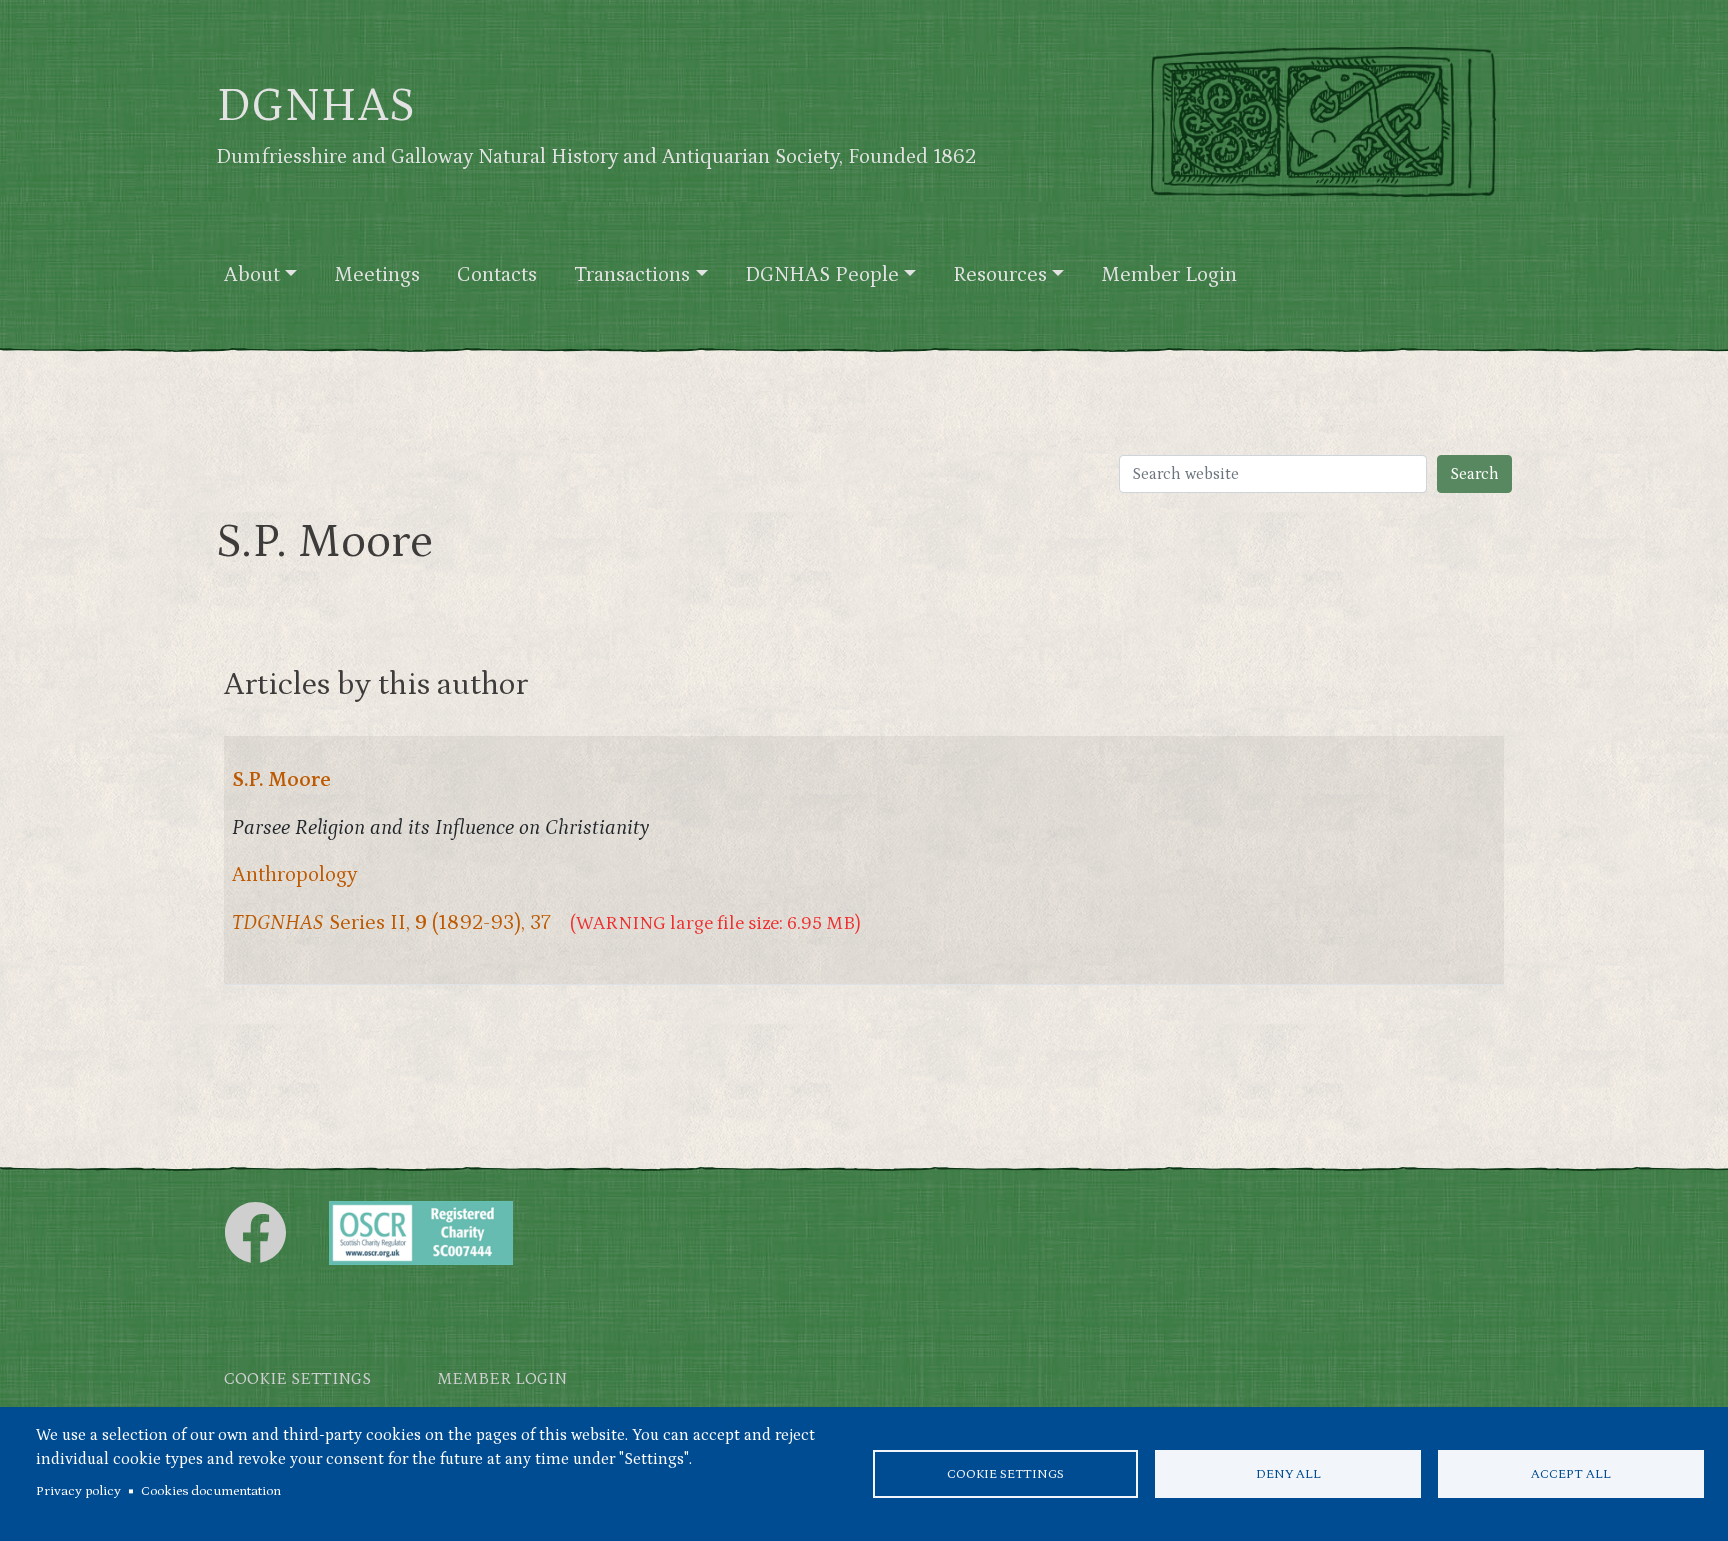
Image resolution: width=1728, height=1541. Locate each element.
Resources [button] (1000, 275)
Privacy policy (78, 1491)
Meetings (377, 275)
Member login (502, 1379)
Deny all (1288, 1474)
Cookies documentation (211, 1491)
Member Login (1169, 275)
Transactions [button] (632, 275)
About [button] (252, 275)
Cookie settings (1005, 1474)
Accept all (1571, 1474)
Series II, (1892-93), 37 (391, 923)
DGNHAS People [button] (822, 275)
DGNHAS (315, 106)
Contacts (497, 275)
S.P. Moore (281, 780)
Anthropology (295, 875)
